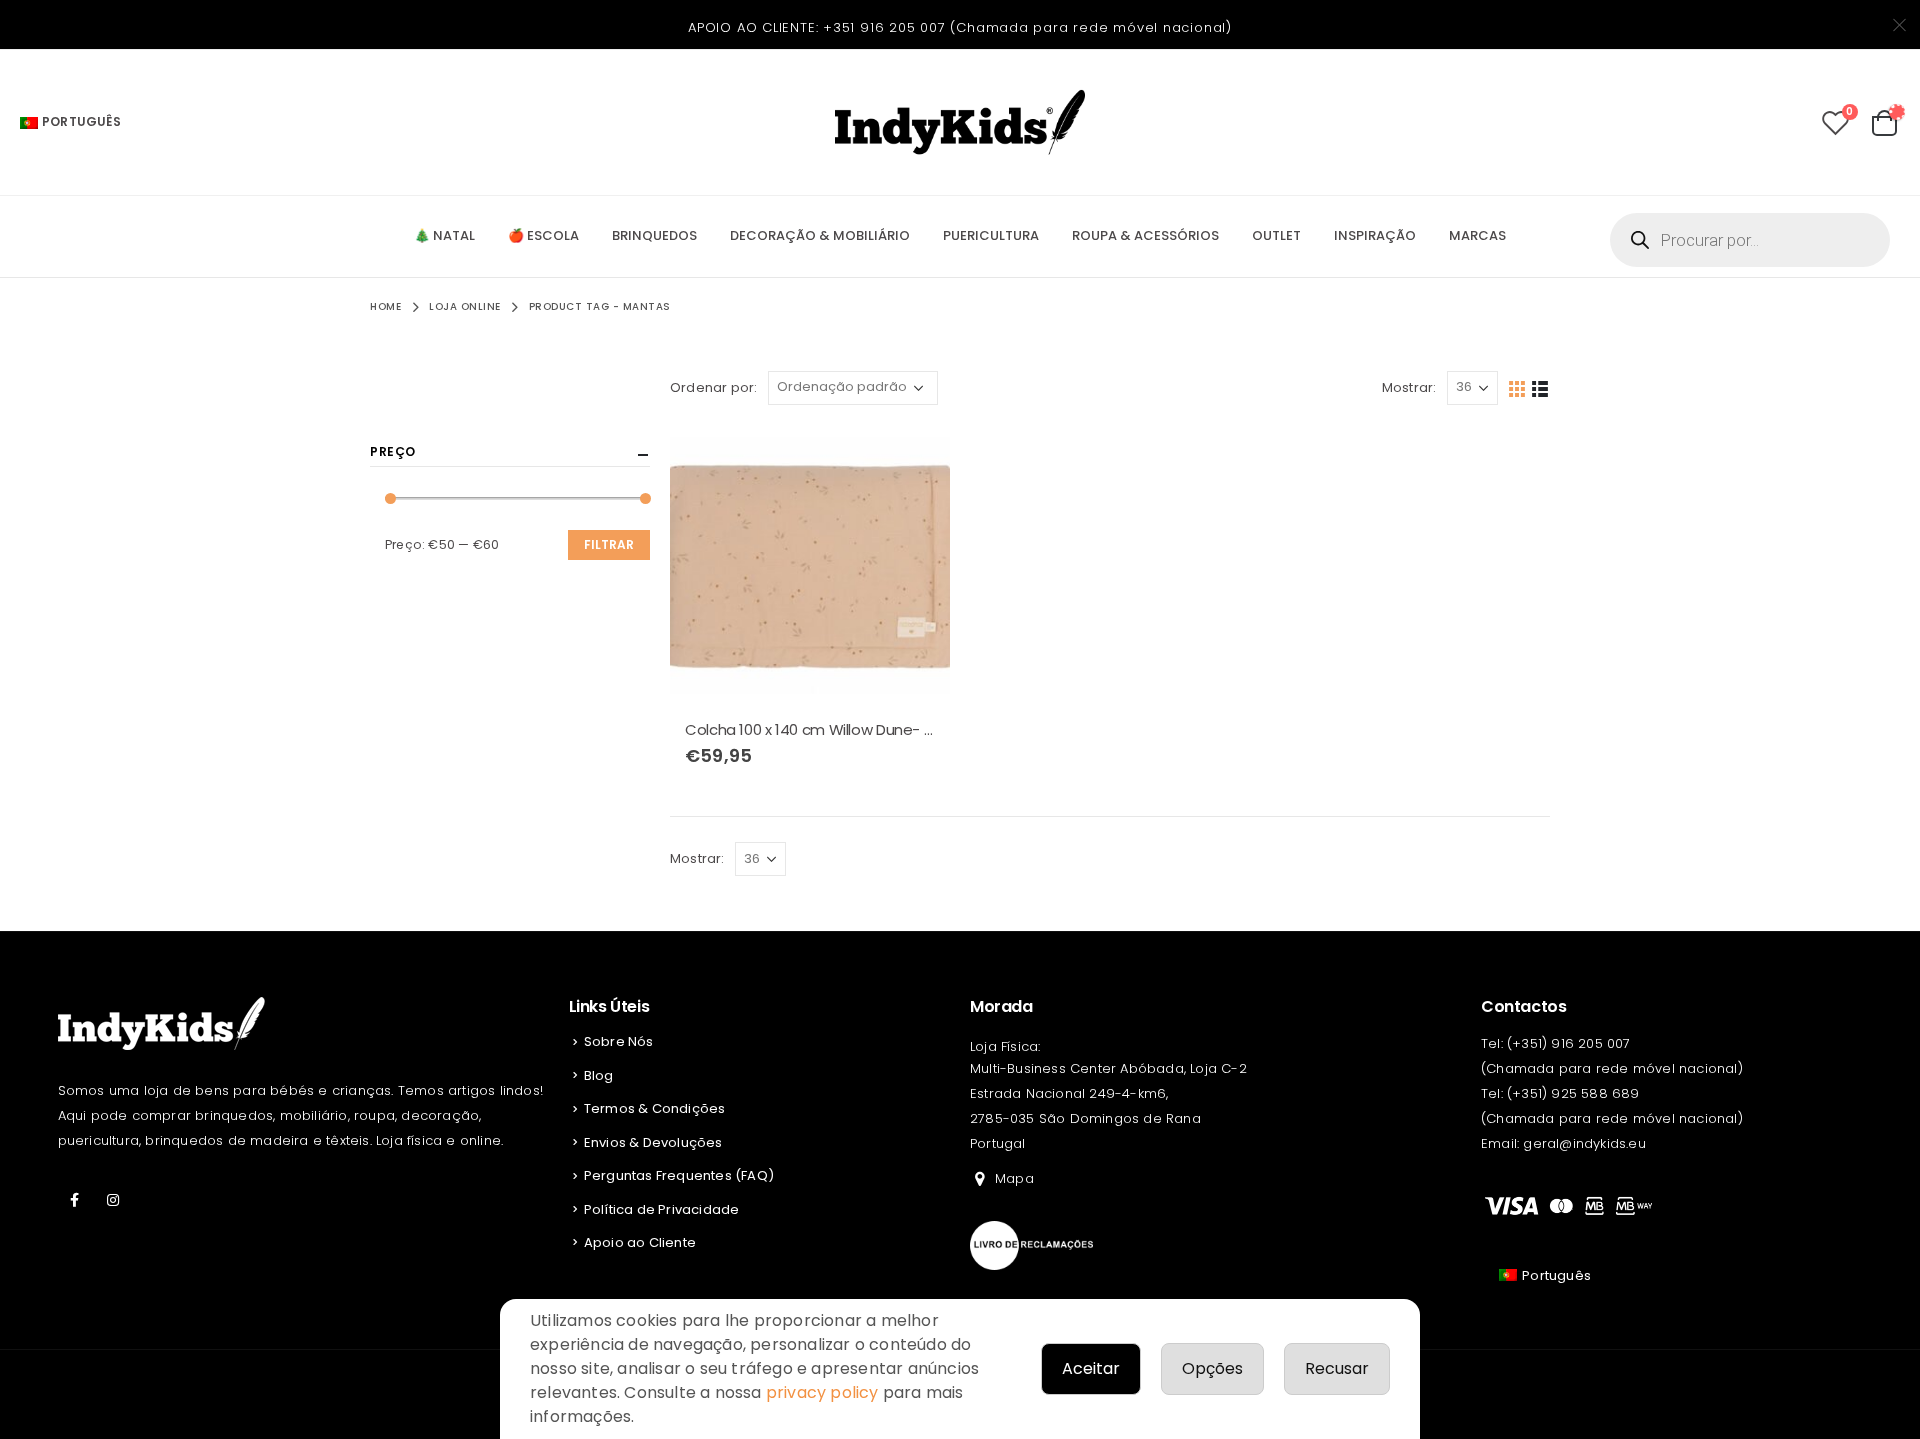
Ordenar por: (713, 387)
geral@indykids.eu (1584, 1143)
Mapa (1014, 1178)
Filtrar (609, 544)
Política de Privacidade (662, 1209)
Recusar (1337, 1368)
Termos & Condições (655, 1108)
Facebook (75, 1200)
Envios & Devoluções (653, 1142)
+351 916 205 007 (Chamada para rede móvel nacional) (1027, 27)
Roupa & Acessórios (1145, 235)
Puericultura (991, 235)
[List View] (1540, 387)
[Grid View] (1517, 387)
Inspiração (1375, 235)
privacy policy (822, 1392)
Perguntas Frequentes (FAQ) (679, 1175)
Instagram (113, 1200)
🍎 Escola (543, 235)
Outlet (1276, 235)
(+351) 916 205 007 (1569, 1043)
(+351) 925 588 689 (1573, 1093)
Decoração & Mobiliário (820, 235)
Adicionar (917, 458)
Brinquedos (654, 235)
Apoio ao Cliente (640, 1242)
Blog (599, 1075)
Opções (1212, 1368)
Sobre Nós (619, 1041)
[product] (810, 565)
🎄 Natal (444, 235)
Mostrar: (1409, 387)
